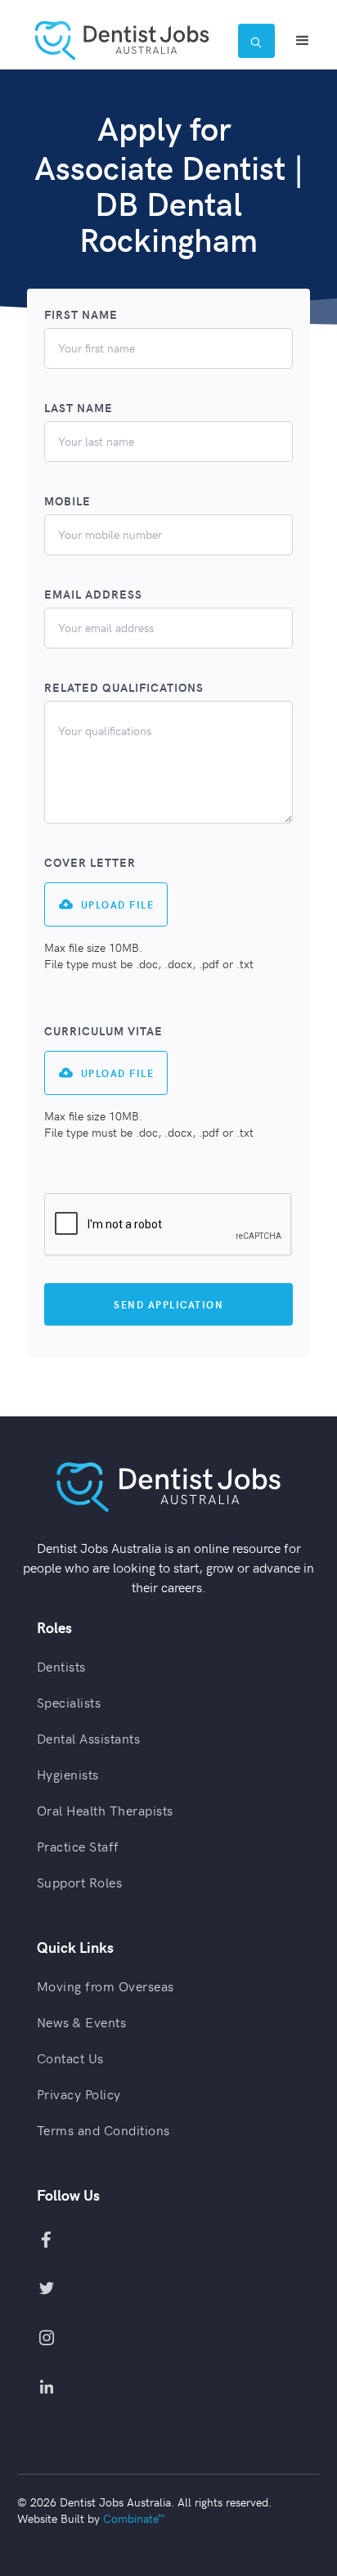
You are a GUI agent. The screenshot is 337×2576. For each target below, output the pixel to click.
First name (81, 315)
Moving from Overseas (106, 1986)
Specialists (69, 1702)
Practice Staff (78, 1846)
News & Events (82, 2022)
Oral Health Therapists (105, 1810)
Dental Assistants (89, 1738)
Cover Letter (90, 863)
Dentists (61, 1666)
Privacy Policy (79, 2094)
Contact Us (70, 2058)
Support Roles (80, 1882)
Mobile (67, 501)
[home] (128, 40)
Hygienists (68, 1774)
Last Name (79, 408)
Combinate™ (134, 2518)
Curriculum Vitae (103, 1031)
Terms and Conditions (103, 2129)
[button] (303, 41)
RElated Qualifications (124, 688)
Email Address (93, 595)
